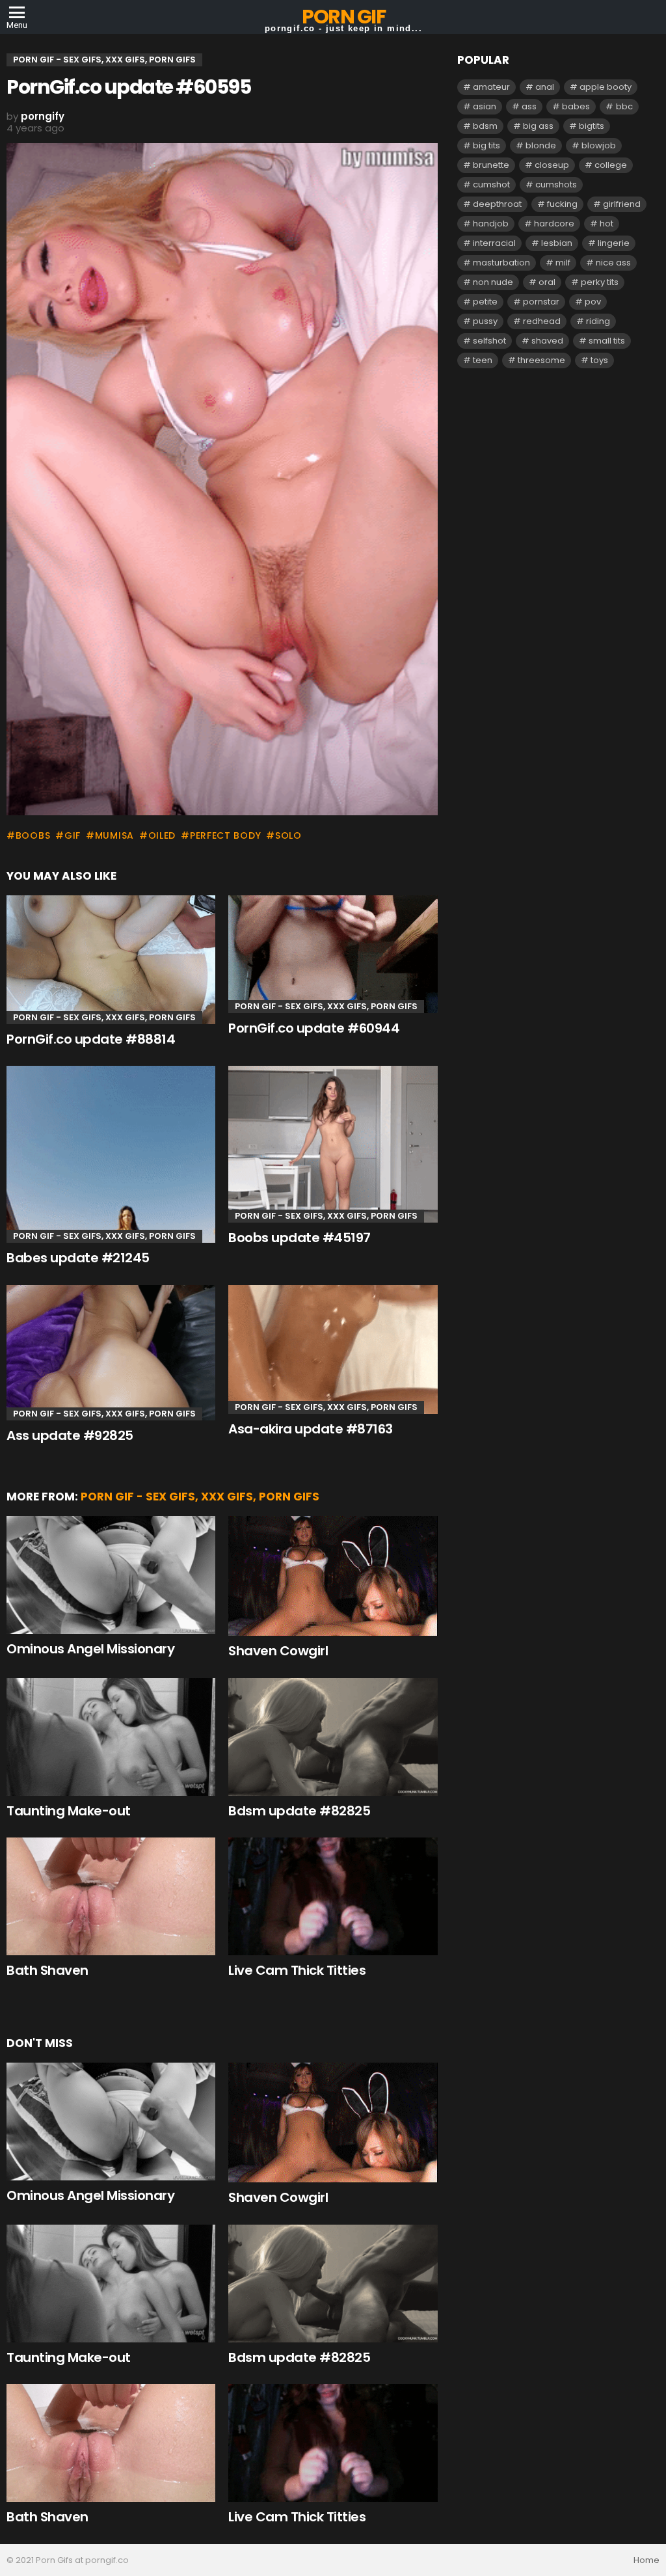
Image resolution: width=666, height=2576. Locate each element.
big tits (486, 145)
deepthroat (497, 204)
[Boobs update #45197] (333, 1144)
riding (598, 321)
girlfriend (622, 204)
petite (485, 302)
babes (576, 106)
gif (73, 835)
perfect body (225, 835)
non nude (493, 282)
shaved (547, 341)
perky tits (600, 282)
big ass (538, 126)
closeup (552, 165)
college (611, 165)
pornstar (541, 302)
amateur (491, 87)
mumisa (114, 835)
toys (599, 360)
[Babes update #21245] (111, 1154)
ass (529, 106)
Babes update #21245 (78, 1258)
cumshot (491, 184)
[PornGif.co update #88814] (111, 959)
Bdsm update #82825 (299, 1811)
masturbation (501, 263)
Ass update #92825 (70, 1435)
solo (288, 835)
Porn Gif (343, 17)
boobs (33, 835)
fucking (562, 204)
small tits (607, 341)
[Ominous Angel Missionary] (111, 1575)
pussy (485, 321)
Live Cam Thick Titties (297, 1970)
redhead (542, 321)
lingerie (614, 243)
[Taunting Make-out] (111, 1737)
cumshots (556, 184)
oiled (162, 835)
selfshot (489, 341)
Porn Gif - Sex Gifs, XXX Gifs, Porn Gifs (104, 1017)
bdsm (485, 126)
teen (483, 360)
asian (485, 106)
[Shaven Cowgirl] (333, 1576)
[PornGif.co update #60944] (333, 954)
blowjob (599, 145)
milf (563, 263)
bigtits (592, 126)
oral (547, 282)
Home (646, 2560)
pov (593, 302)
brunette (491, 165)
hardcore (554, 224)
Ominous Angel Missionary (90, 1649)
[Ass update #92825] (111, 1353)
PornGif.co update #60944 (314, 1028)
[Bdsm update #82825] (333, 1737)
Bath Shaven (47, 1970)
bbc (624, 106)
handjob (491, 224)
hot (606, 224)
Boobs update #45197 (300, 1238)
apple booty (606, 87)
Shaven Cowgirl (278, 1651)
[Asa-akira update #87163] (333, 1349)
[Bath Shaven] (111, 1896)
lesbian (557, 243)
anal (545, 87)
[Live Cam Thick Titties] (333, 1896)
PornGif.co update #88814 (91, 1039)
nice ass (613, 263)
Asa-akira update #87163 (311, 1429)
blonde (541, 145)
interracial (494, 243)
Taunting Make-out (69, 1811)
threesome (541, 360)
